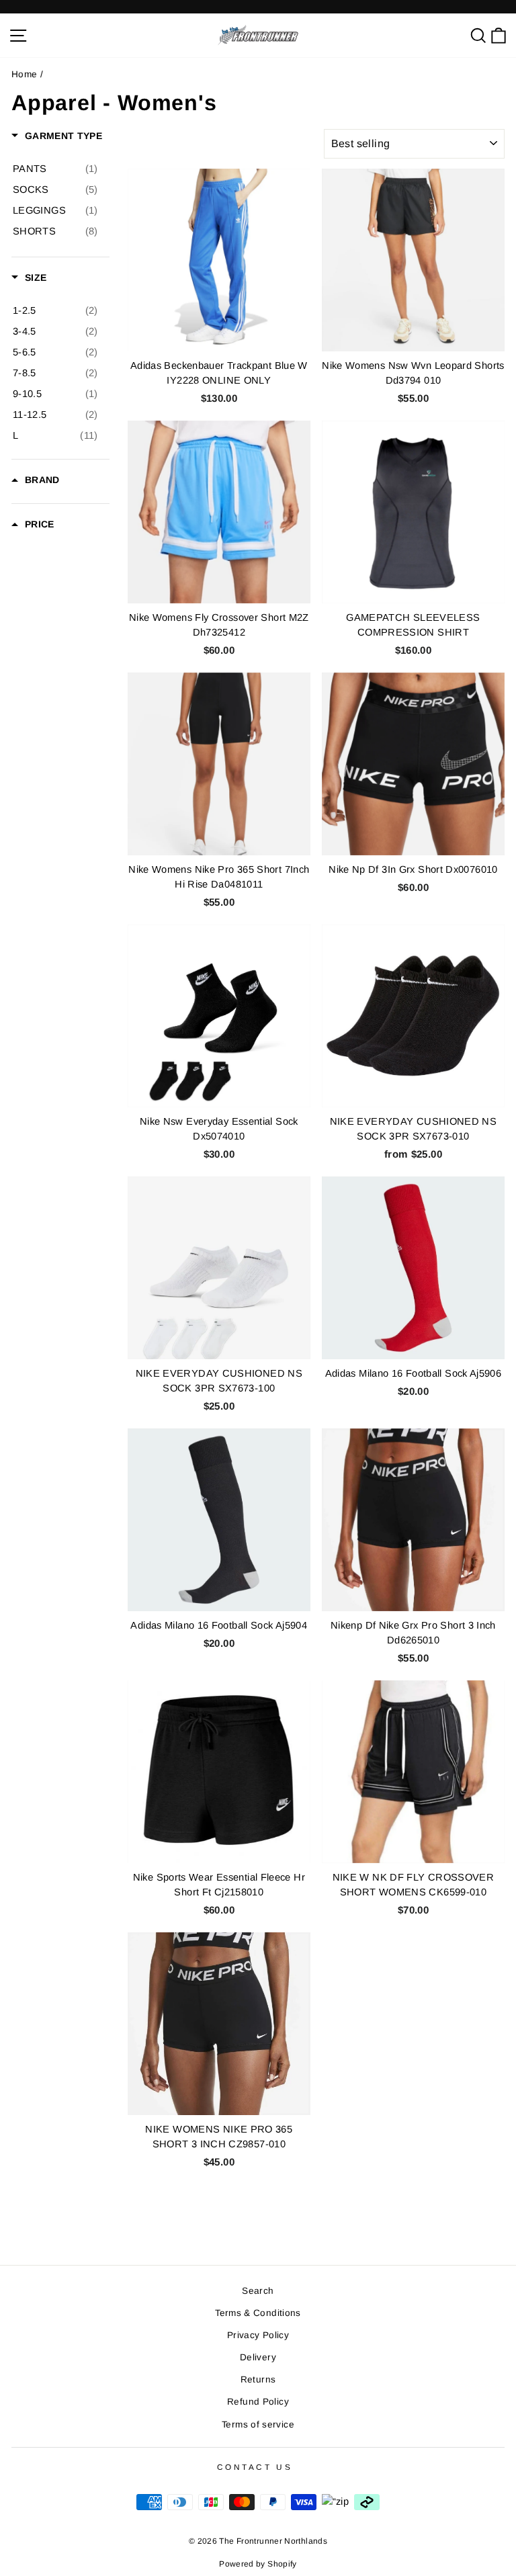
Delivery (258, 2357)
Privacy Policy (258, 2335)
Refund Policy (258, 2402)
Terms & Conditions (258, 2313)
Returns (258, 2379)
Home (24, 74)
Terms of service (258, 2424)
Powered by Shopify (258, 2564)
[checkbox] (55, 169)
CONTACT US (255, 2467)
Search (258, 2291)
